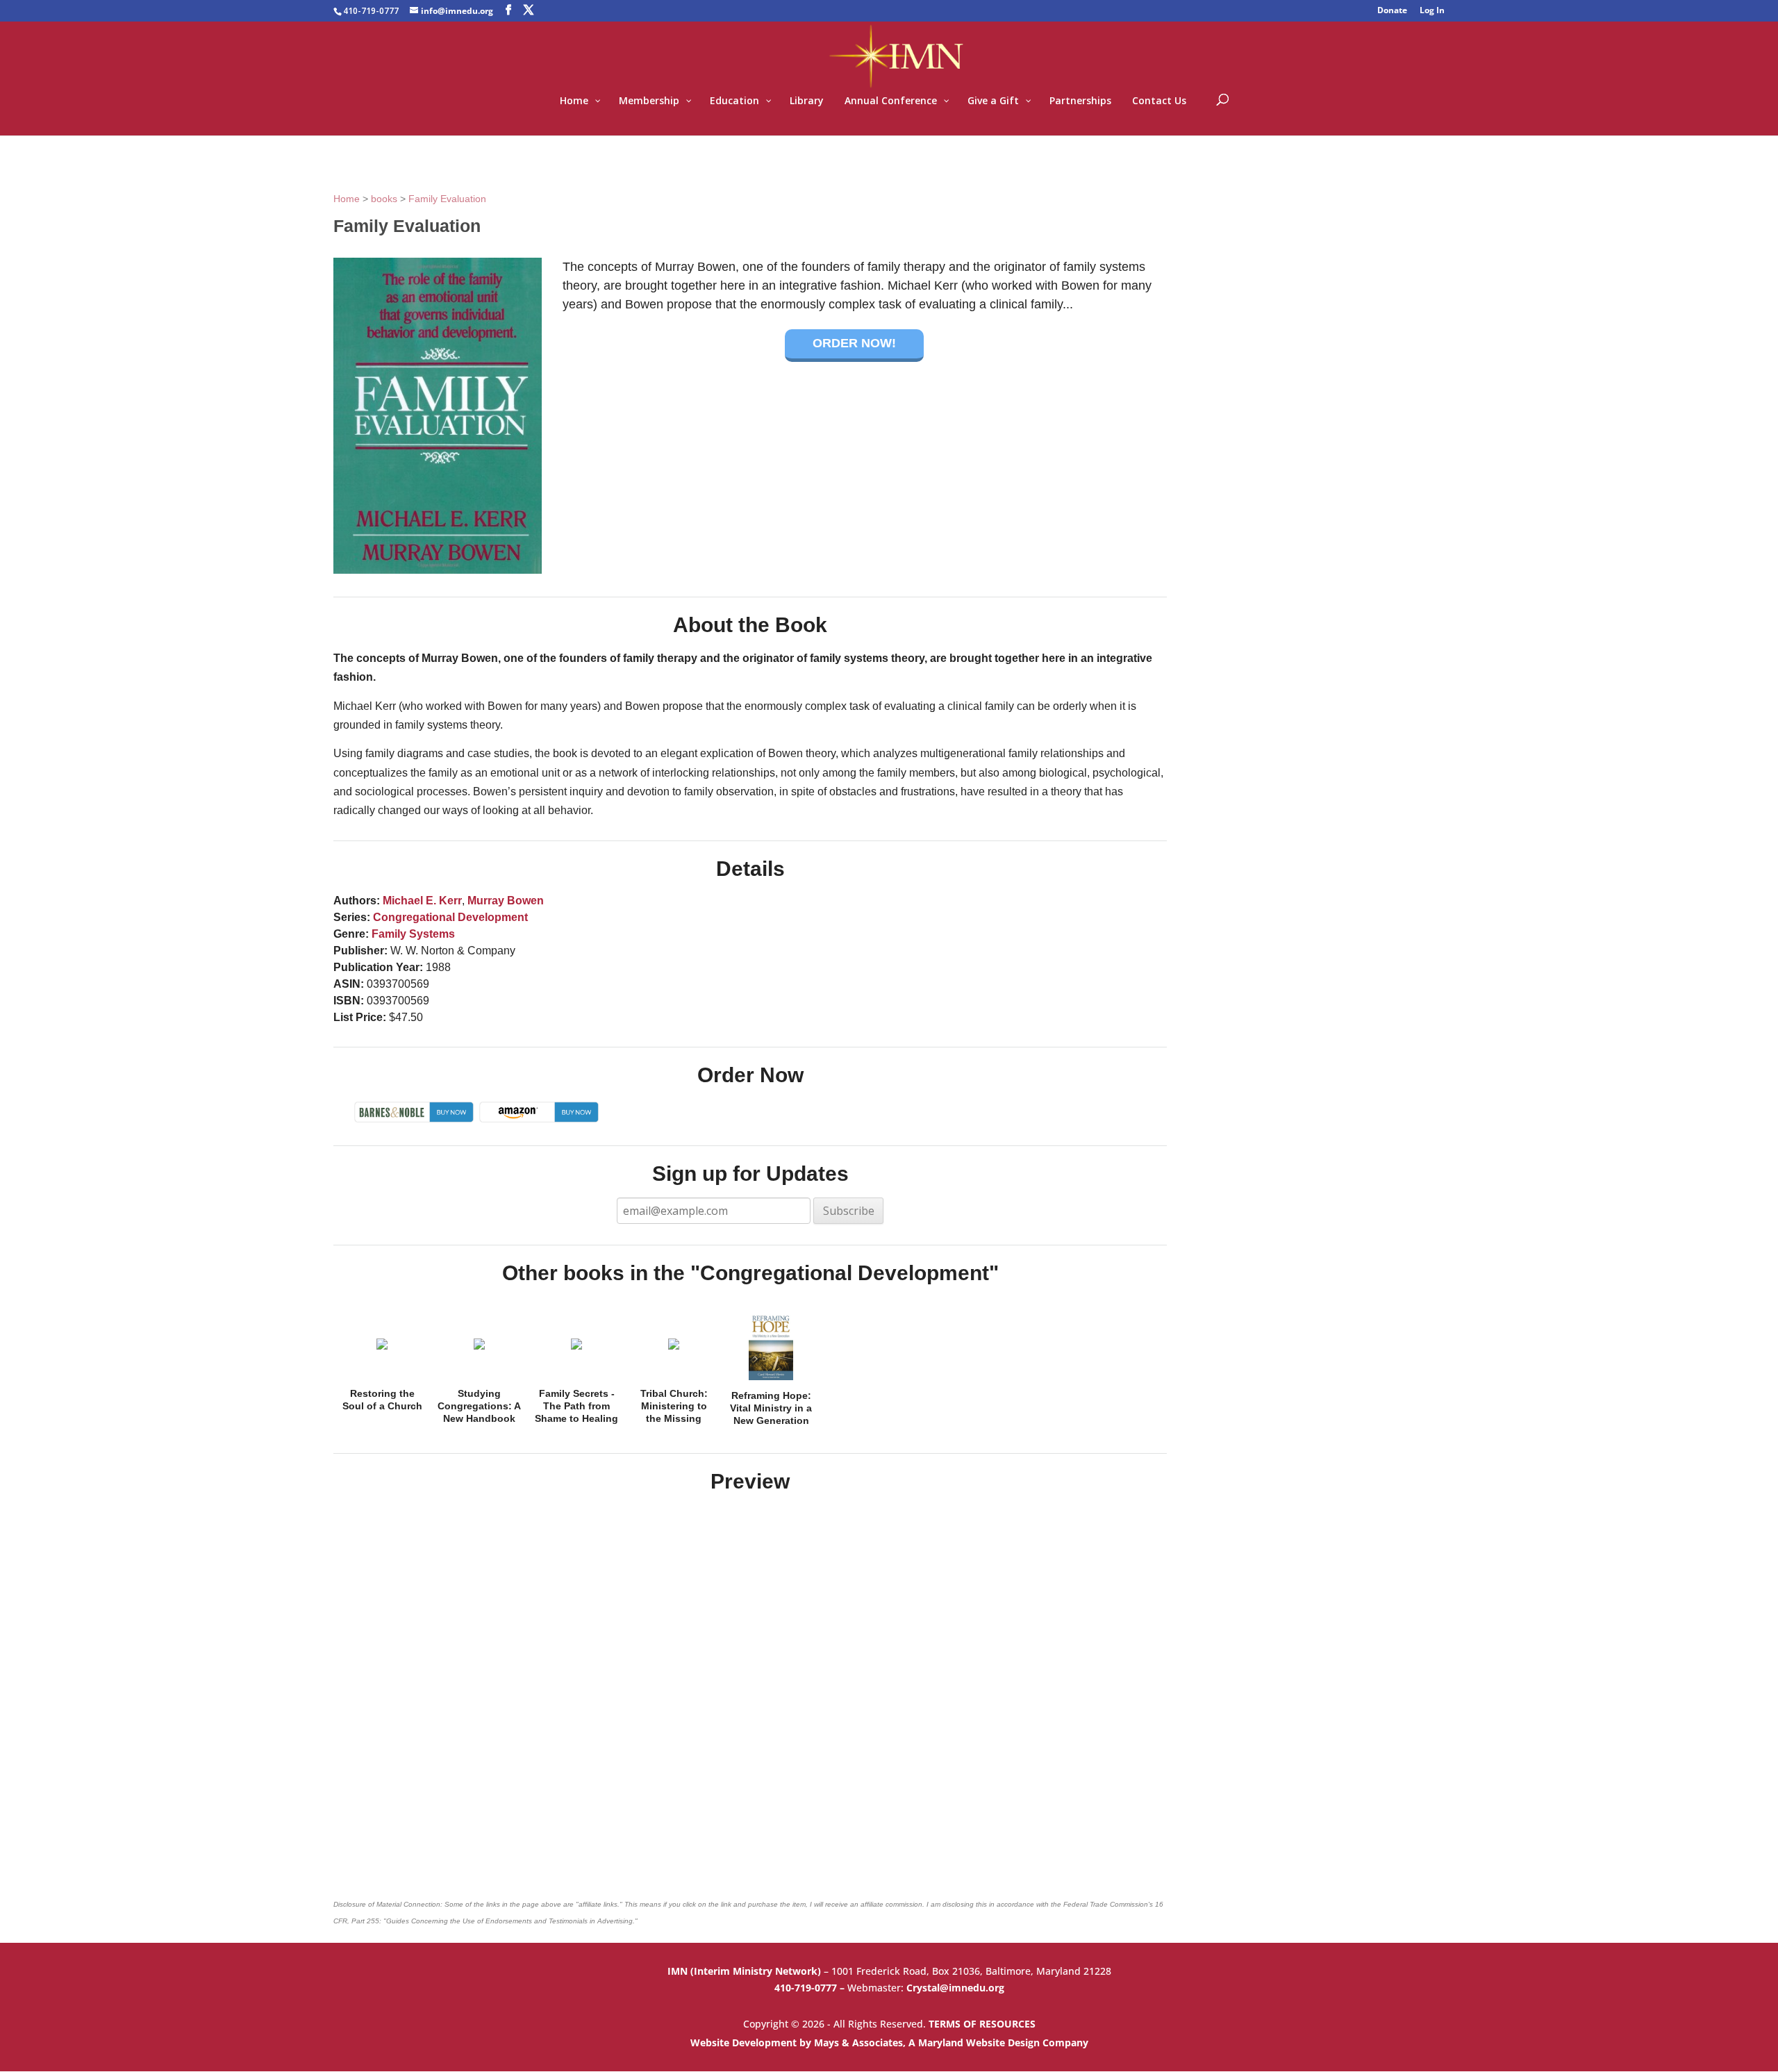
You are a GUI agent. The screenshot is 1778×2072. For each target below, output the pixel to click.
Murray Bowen (506, 901)
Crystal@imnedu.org (955, 1988)
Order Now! (854, 343)
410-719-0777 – (811, 1988)
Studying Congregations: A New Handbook (479, 1406)
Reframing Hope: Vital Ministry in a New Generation (771, 1408)
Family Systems (413, 934)
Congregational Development (450, 917)
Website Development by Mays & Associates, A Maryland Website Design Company (889, 2042)
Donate (1392, 11)
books (384, 199)
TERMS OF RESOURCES (982, 2024)
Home (347, 199)
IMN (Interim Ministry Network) (746, 1971)
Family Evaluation (447, 199)
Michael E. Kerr (422, 901)
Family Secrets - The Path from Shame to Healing (576, 1406)
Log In (1432, 11)
